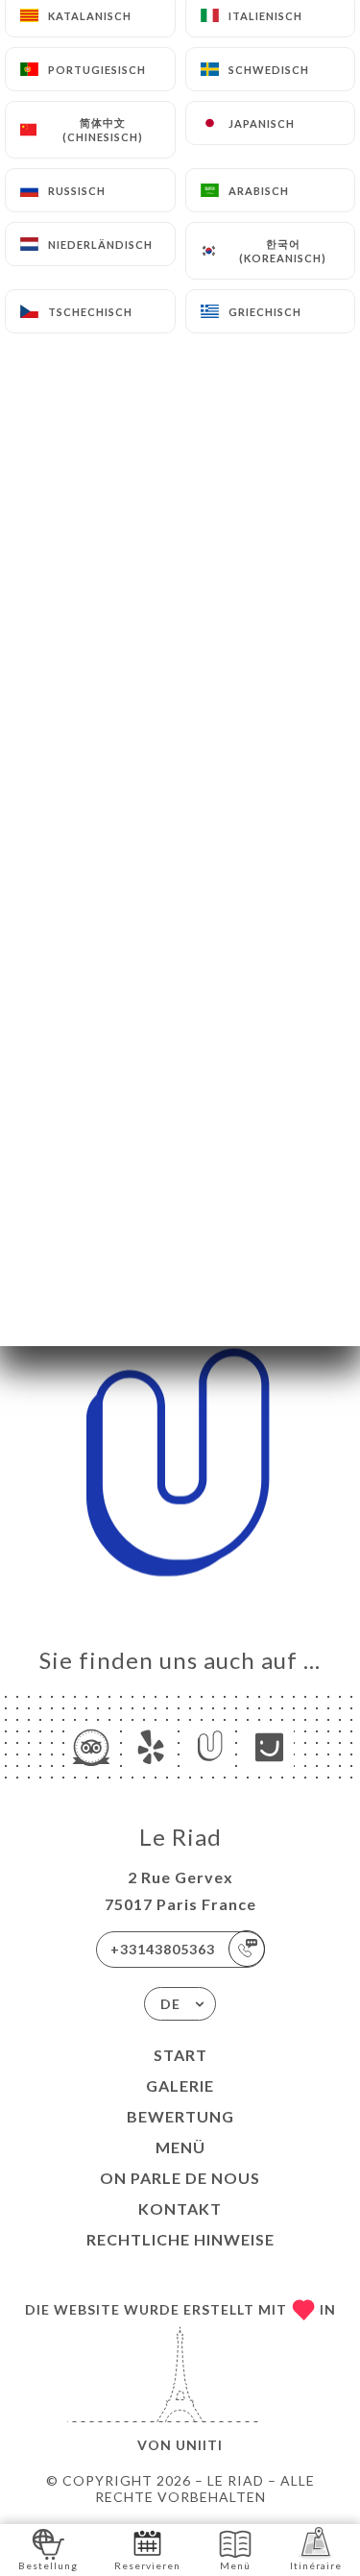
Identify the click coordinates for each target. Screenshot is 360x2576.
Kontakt (180, 2208)
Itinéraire (316, 2565)
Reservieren (147, 2565)
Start (180, 2055)
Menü (180, 2147)
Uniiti (199, 2445)
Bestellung (48, 2565)
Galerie (180, 2085)
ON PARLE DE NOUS (180, 2178)
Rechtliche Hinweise (180, 2239)
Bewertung (180, 2116)
